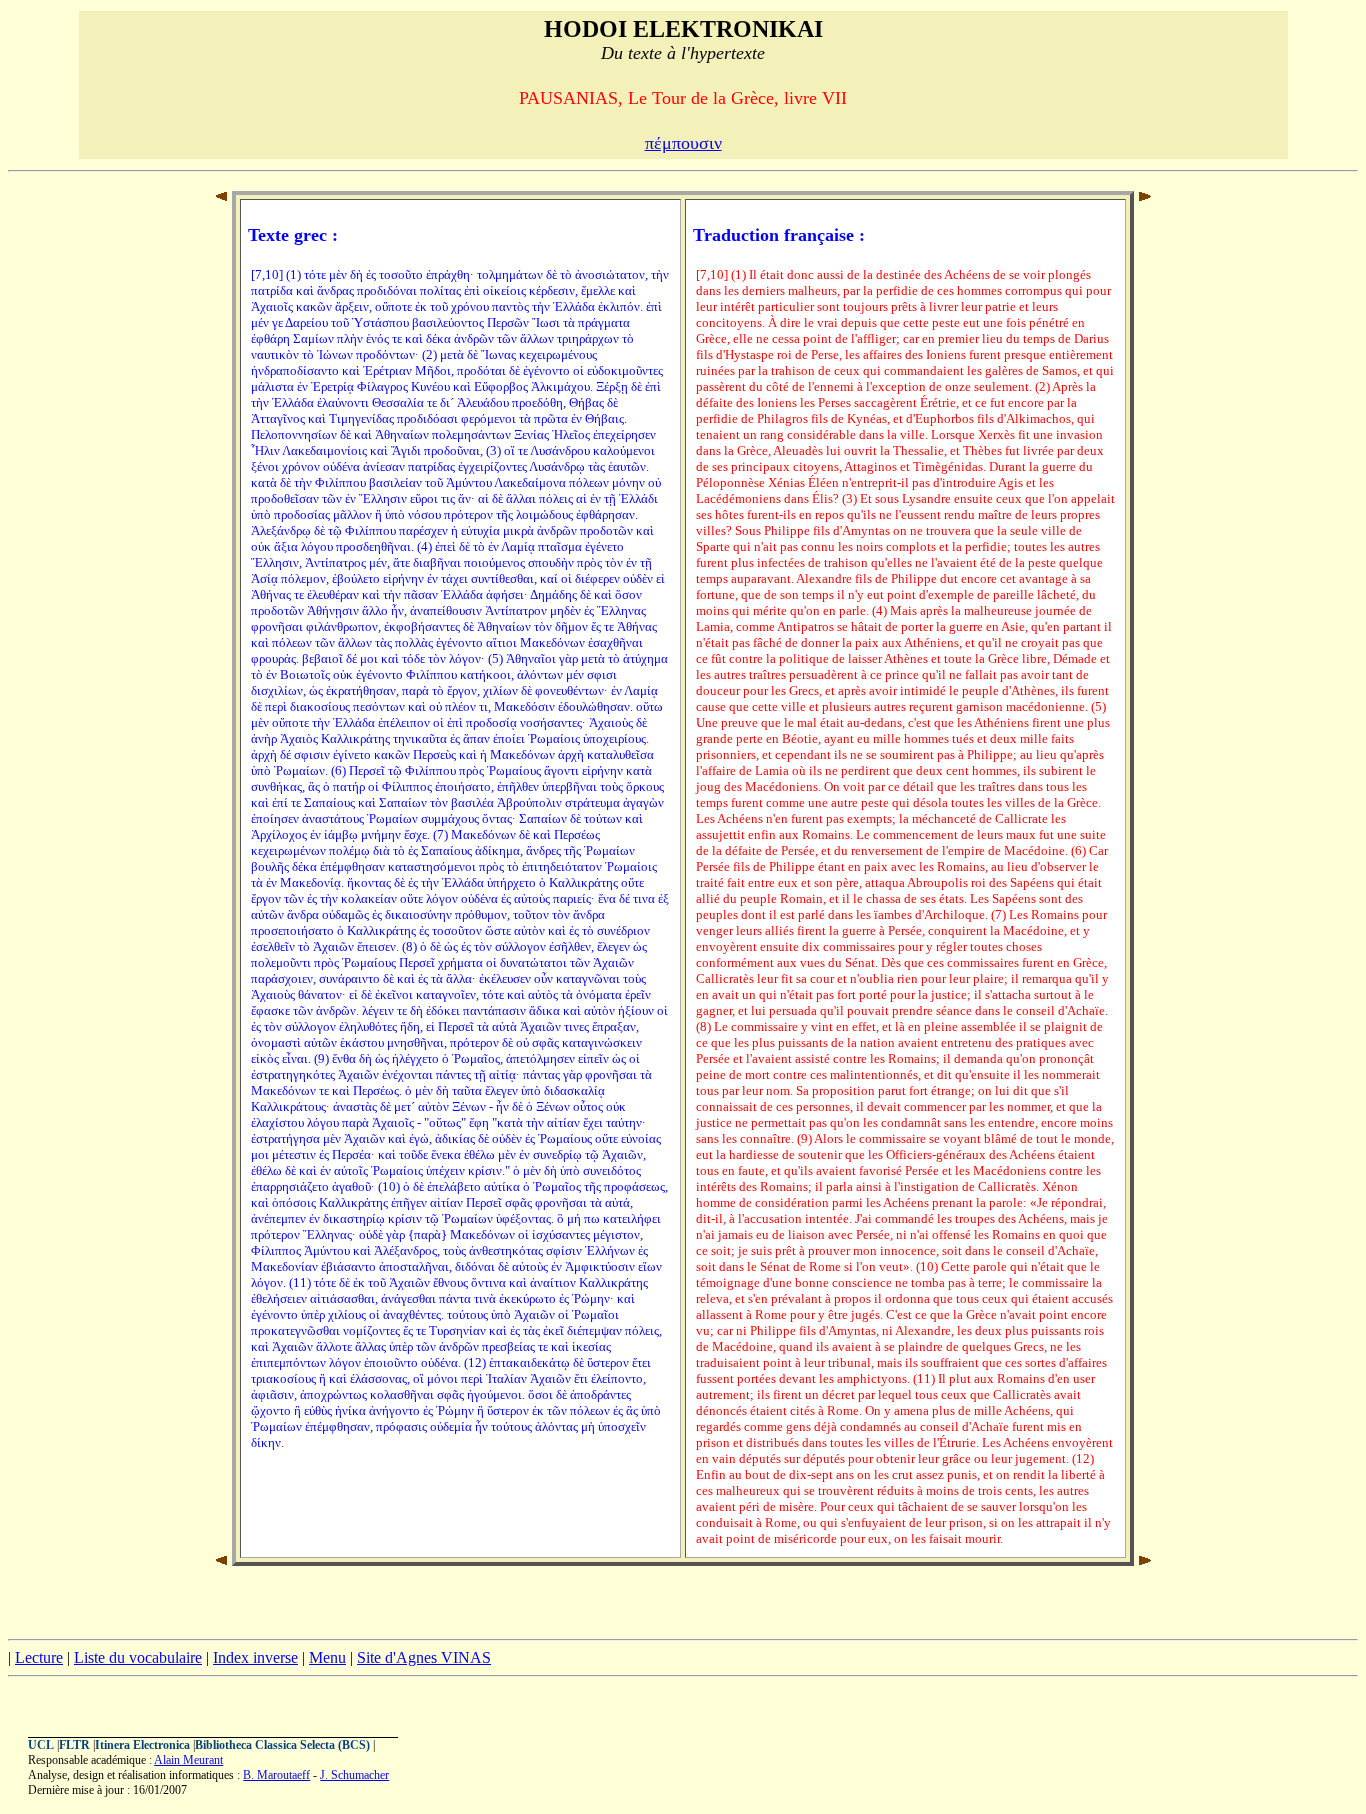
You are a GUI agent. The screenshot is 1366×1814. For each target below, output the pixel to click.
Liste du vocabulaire (138, 1657)
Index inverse (255, 1657)
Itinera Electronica (142, 1745)
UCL (41, 1745)
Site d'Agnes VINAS (424, 1657)
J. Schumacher (354, 1775)
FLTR (74, 1745)
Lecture (39, 1657)
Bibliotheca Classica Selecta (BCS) (282, 1745)
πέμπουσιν (683, 143)
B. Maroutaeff (276, 1775)
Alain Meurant (188, 1760)
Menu (327, 1657)
